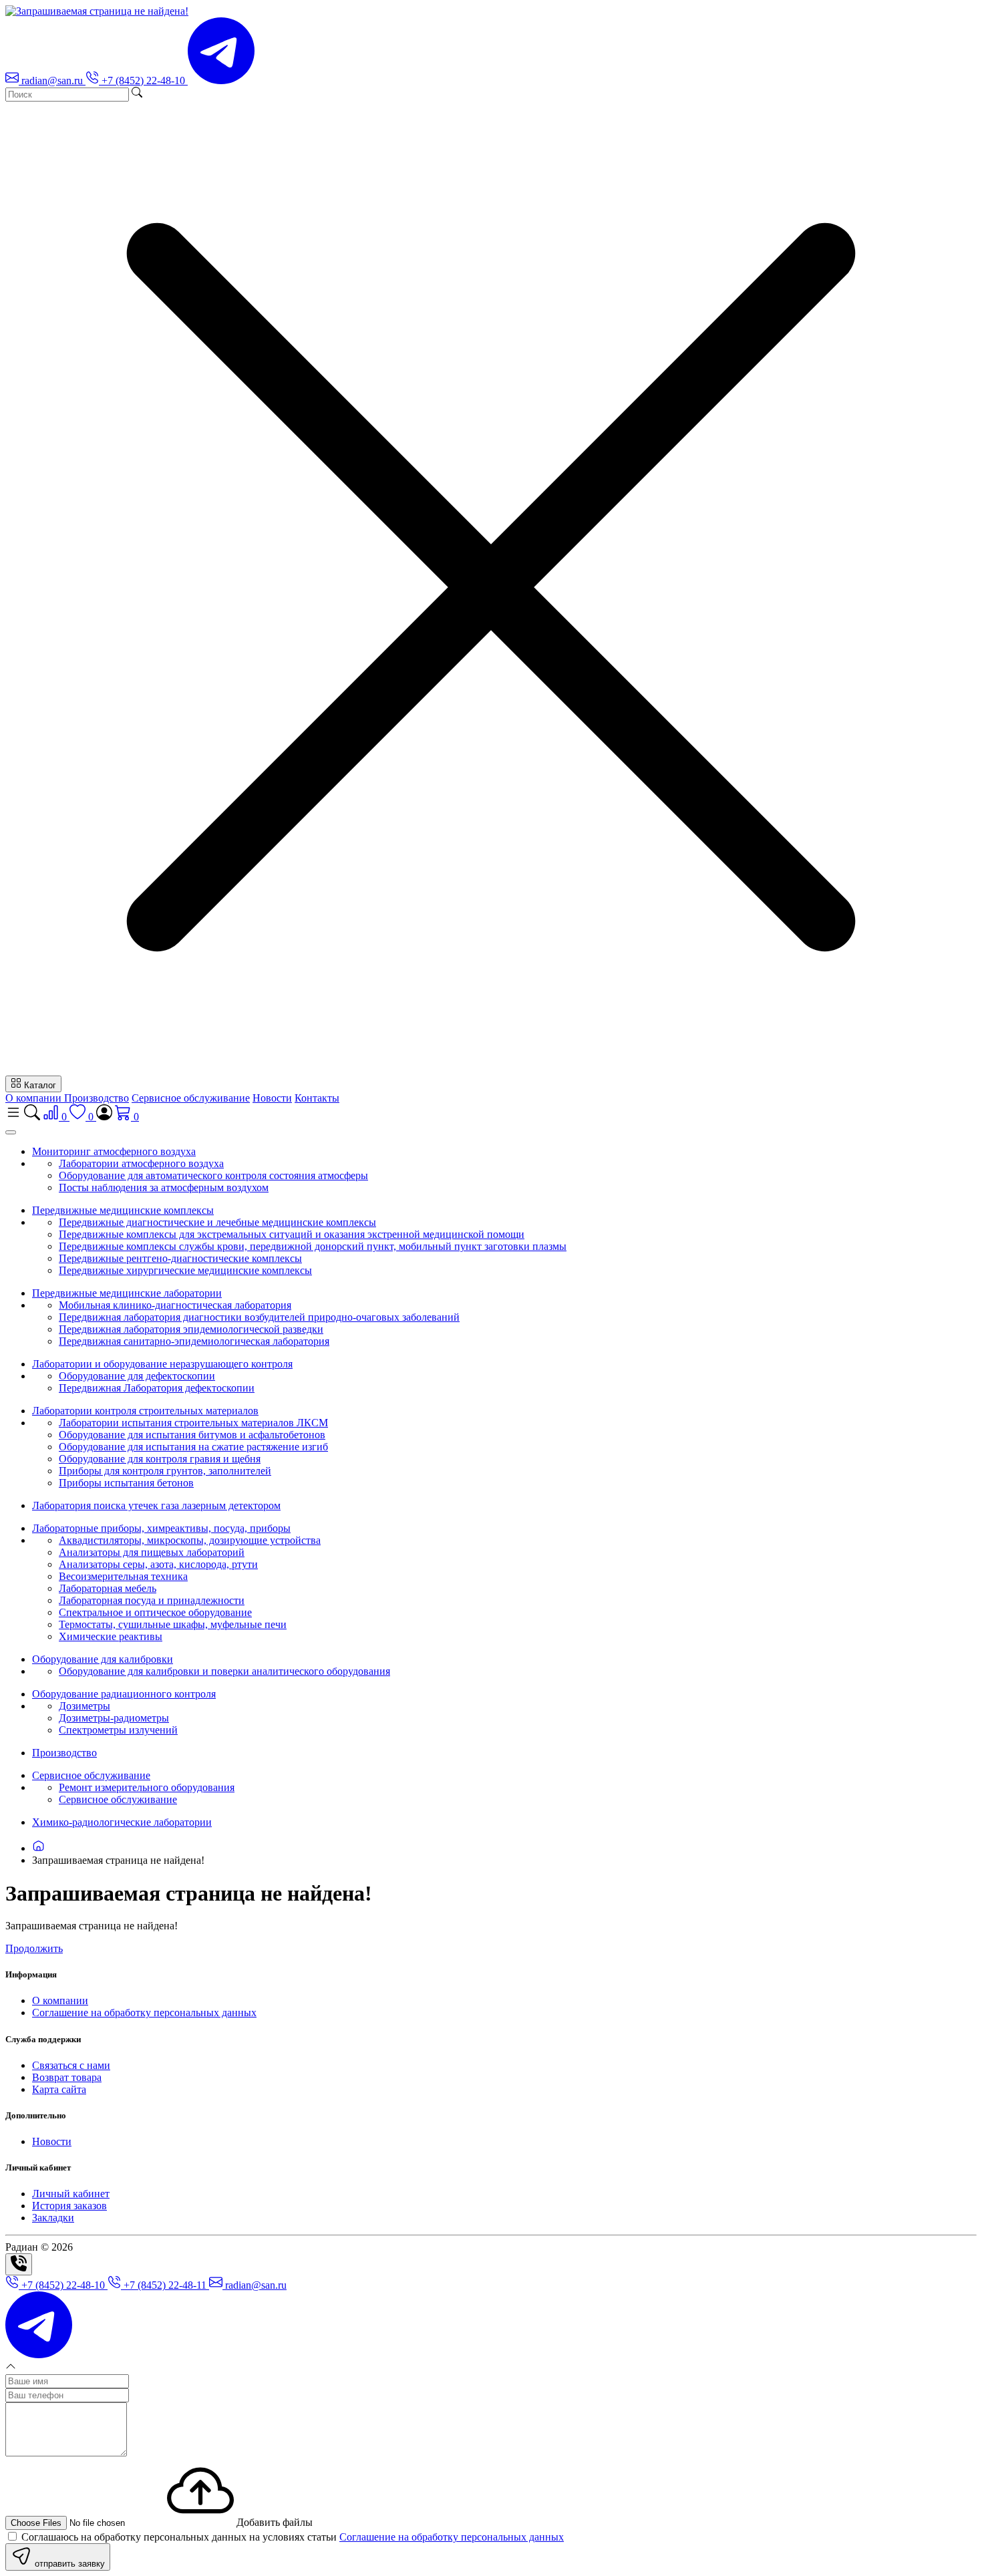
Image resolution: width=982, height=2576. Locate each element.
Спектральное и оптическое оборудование (155, 1612)
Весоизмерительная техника (123, 1576)
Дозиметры (85, 1706)
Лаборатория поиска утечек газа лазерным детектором (156, 1505)
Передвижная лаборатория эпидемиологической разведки (191, 1329)
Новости (272, 1098)
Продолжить (34, 1948)
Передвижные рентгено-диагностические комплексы (180, 1258)
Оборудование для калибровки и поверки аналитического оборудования (224, 1671)
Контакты (317, 1098)
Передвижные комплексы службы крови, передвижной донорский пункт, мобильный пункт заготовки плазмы (313, 1246)
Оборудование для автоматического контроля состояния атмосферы (213, 1175)
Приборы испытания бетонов (126, 1483)
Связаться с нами (71, 2065)
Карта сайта (59, 2089)
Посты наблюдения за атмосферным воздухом (164, 1187)
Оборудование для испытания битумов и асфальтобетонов (192, 1435)
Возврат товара (67, 2077)
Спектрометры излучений (118, 1730)
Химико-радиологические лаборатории (122, 1822)
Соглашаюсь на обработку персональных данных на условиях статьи (291, 2537)
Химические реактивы (111, 1636)
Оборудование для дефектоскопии (137, 1376)
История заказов (69, 2206)
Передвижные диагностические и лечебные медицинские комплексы (217, 1222)
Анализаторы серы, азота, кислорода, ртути (158, 1564)
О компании (35, 1098)
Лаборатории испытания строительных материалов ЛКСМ (193, 1423)
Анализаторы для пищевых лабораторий (152, 1552)
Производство (97, 1098)
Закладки (53, 2218)
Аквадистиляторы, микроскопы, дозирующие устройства (190, 1540)
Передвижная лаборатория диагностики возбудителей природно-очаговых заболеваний (259, 1317)
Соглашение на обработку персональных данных (144, 2012)
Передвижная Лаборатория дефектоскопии (157, 1388)
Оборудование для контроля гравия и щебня (160, 1459)
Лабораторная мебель (108, 1588)
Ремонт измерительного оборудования (147, 1787)
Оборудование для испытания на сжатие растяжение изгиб (193, 1447)
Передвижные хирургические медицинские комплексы (185, 1270)
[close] (11, 1132)
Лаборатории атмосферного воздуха (141, 1163)
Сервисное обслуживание (191, 1098)
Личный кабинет (71, 2194)
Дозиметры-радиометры (114, 1718)
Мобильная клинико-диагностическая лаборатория (175, 1305)
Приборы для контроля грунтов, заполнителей (165, 1471)
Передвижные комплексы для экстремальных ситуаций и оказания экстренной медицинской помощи (292, 1234)
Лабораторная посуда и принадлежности (152, 1600)
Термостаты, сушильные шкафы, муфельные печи (173, 1624)
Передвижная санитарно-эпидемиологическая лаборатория (194, 1341)
